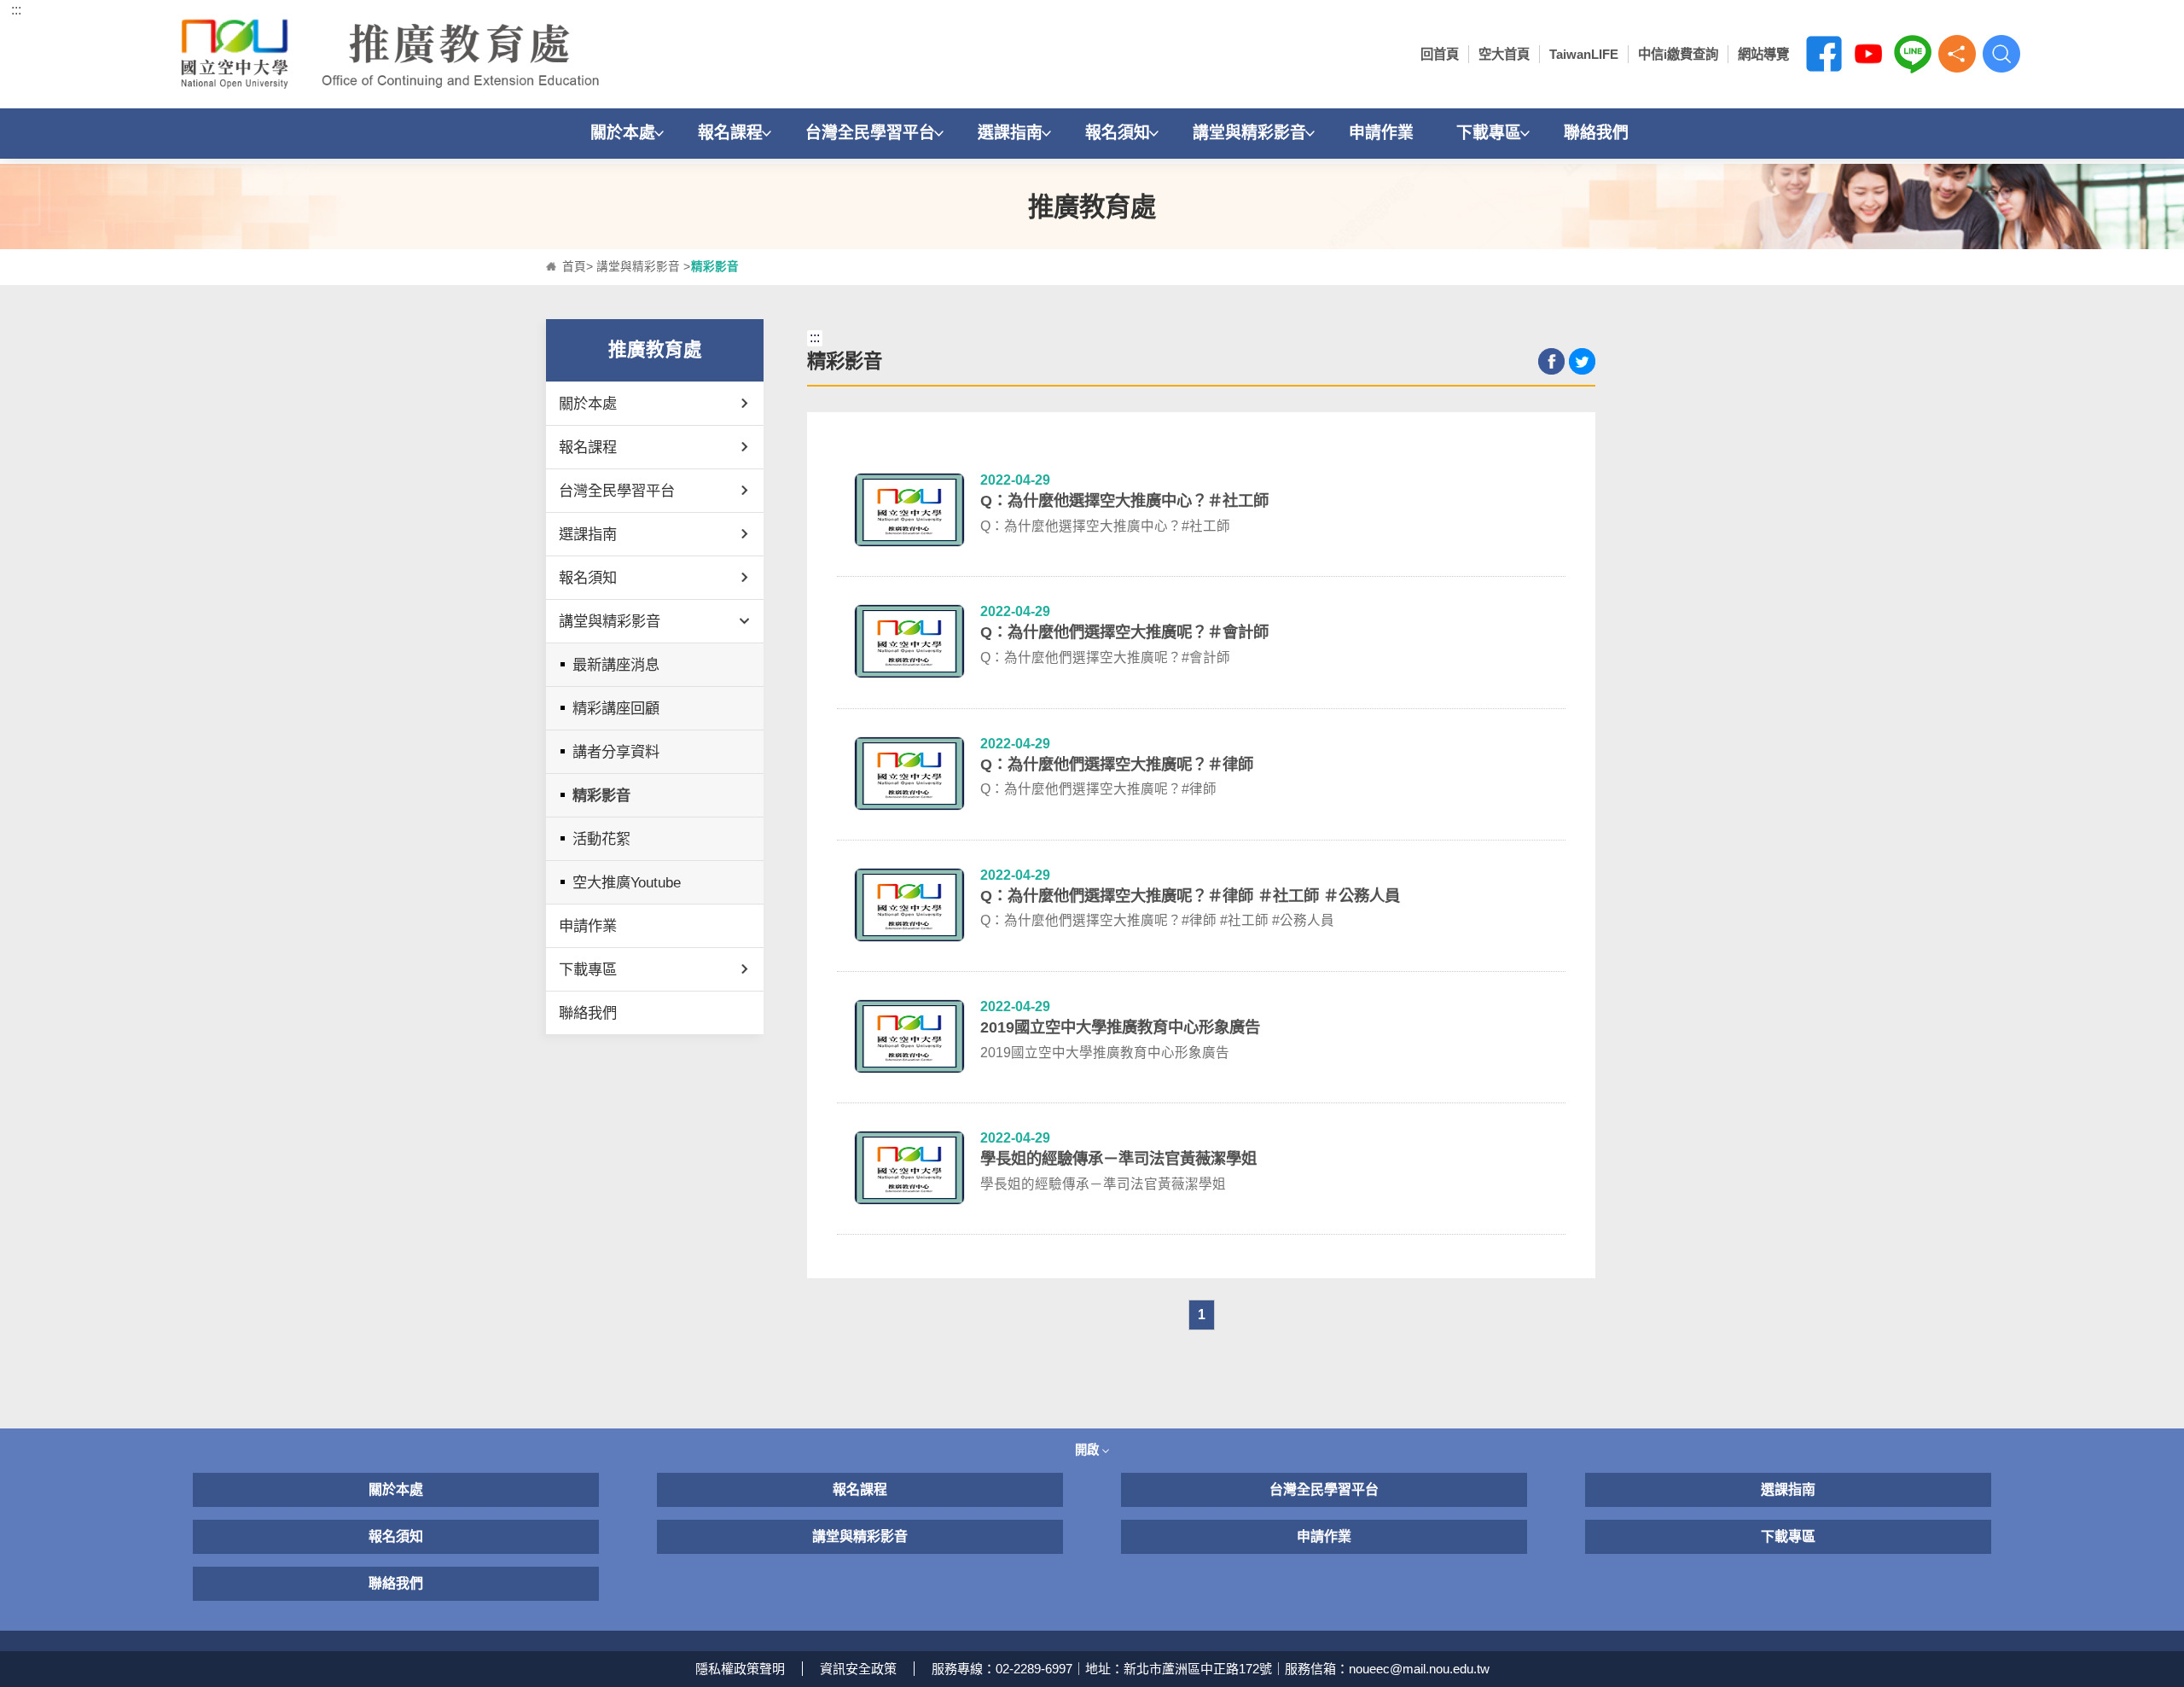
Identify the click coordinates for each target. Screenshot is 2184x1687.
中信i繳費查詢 (1678, 54)
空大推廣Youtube (627, 882)
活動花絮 (601, 839)
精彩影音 (601, 795)
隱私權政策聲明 (740, 1669)
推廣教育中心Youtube (1868, 54)
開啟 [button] (1089, 1450)
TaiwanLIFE (1584, 54)
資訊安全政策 (858, 1669)
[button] (1957, 54)
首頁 (574, 267)
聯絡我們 (1596, 133)
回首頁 (1440, 54)
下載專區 (1489, 133)
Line (1913, 54)
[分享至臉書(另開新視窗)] (1551, 361)
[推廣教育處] (396, 54)
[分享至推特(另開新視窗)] (1582, 361)
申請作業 (1381, 133)
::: (16, 10)
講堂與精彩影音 (1249, 133)
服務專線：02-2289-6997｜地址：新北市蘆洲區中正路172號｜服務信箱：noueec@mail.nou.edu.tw (1211, 1669)
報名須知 (1118, 133)
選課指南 (1010, 133)
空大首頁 (1504, 54)
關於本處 (623, 133)
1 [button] (1202, 1315)
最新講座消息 (616, 665)
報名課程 (730, 133)
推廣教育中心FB (1824, 54)
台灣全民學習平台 (870, 133)
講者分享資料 (616, 752)
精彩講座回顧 (616, 708)
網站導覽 (1763, 54)
